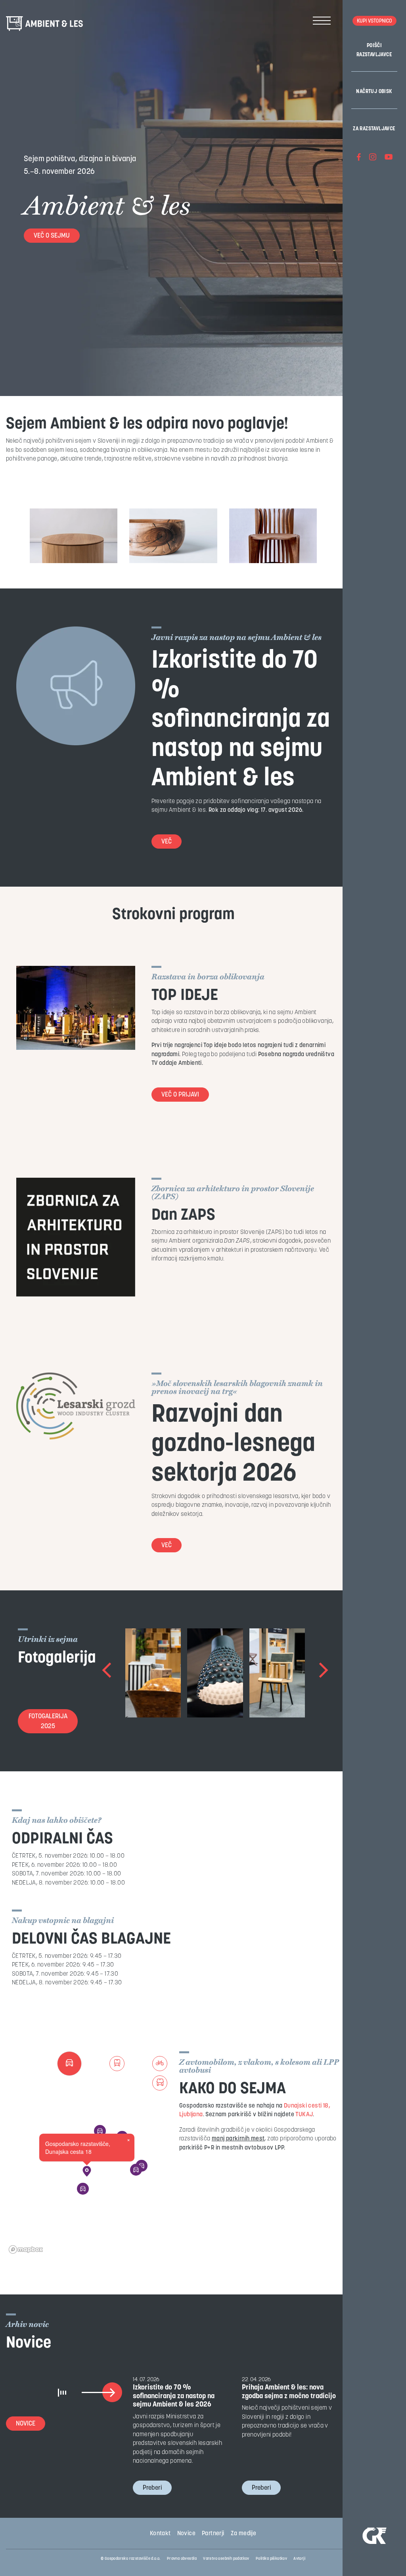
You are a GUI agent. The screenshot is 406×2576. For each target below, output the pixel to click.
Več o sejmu (52, 236)
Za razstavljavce (374, 129)
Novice (26, 2424)
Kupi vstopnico (374, 21)
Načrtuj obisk (374, 92)
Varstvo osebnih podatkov (226, 2559)
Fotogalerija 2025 (48, 1722)
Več (167, 842)
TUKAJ (304, 2115)
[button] (87, 2171)
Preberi (152, 2488)
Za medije (244, 2534)
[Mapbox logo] (26, 2249)
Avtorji (299, 2559)
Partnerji (213, 2534)
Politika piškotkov (271, 2559)
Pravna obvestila (182, 2559)
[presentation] (107, 1673)
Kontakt (160, 2534)
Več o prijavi (180, 1095)
